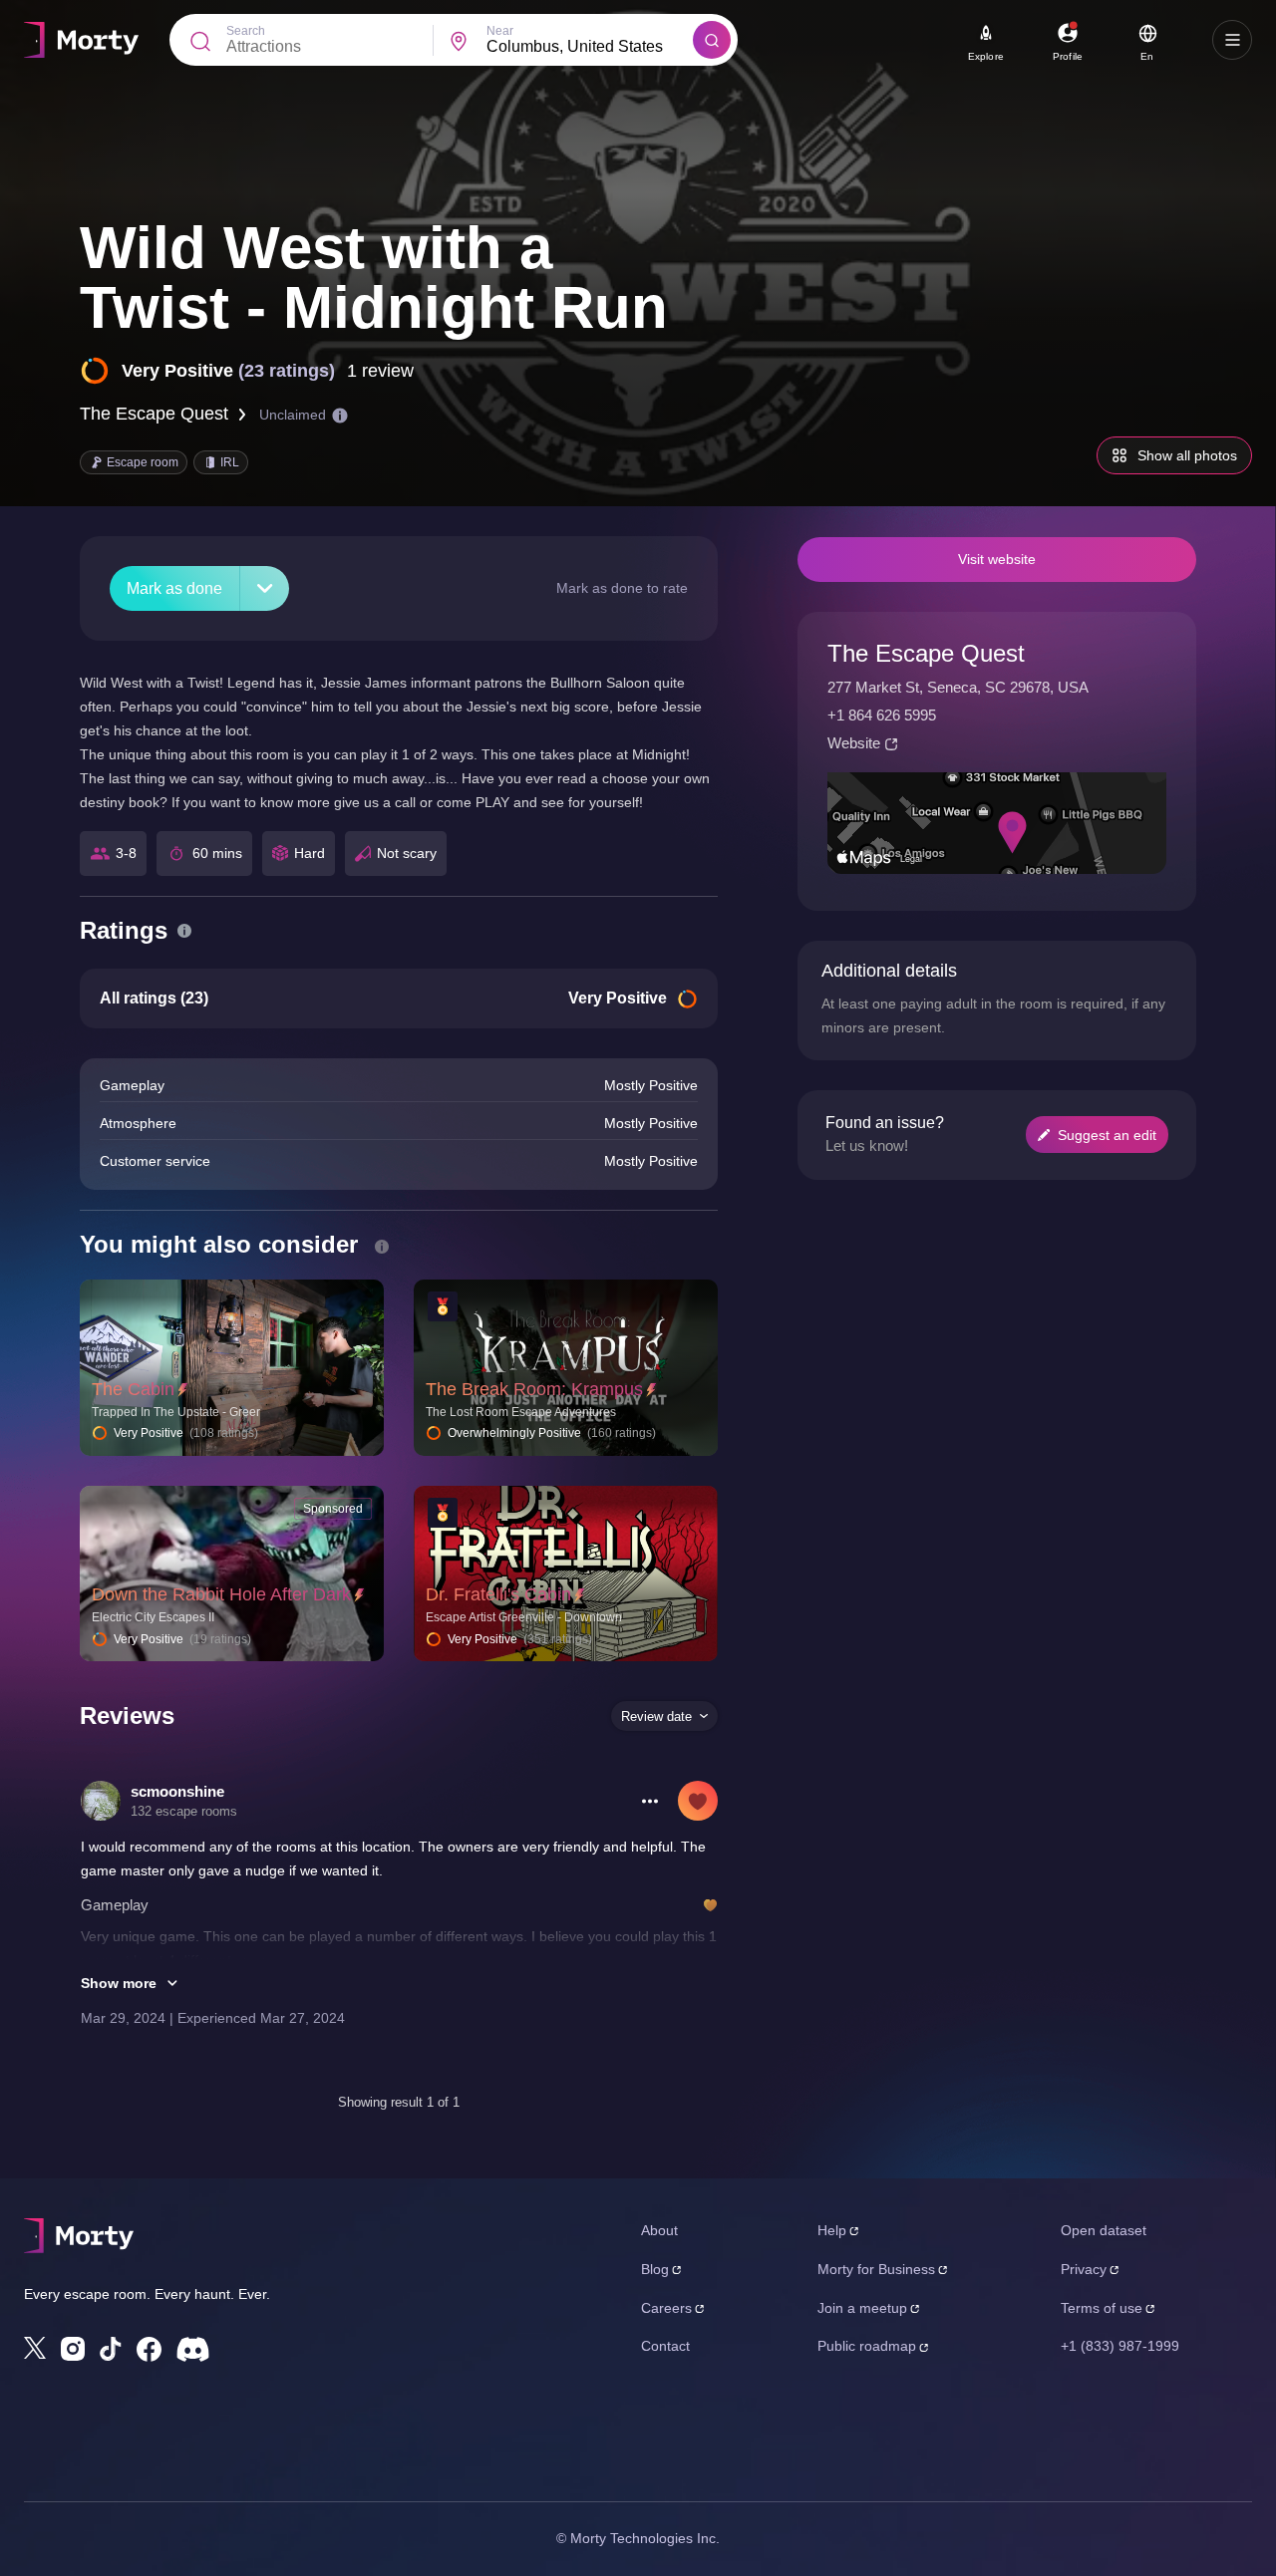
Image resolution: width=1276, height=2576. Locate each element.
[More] (265, 588)
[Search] (712, 40)
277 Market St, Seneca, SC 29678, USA (958, 687)
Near (500, 31)
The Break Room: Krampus (534, 1389)
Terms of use (1102, 2308)
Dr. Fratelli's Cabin (498, 1594)
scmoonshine (177, 1791)
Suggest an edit (1107, 1135)
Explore (986, 56)
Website (854, 743)
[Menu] (1232, 40)
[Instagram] (73, 2349)
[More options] (650, 1801)
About (659, 2230)
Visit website (997, 559)
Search (246, 31)
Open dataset (1104, 2230)
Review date (656, 1717)
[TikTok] (111, 2349)
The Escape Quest (154, 414)
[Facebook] (149, 2349)
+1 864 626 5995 (882, 715)
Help (832, 2230)
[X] (35, 2348)
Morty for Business (876, 2269)
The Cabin (133, 1389)
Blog (655, 2269)
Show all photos (1187, 455)
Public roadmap (867, 2346)
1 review (380, 371)
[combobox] (590, 47)
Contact (665, 2346)
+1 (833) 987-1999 (1120, 2346)
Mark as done (174, 588)
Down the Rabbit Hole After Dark (221, 1594)
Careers (666, 2308)
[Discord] (193, 2349)
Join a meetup (862, 2308)
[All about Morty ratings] (184, 931)
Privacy (1084, 2269)
